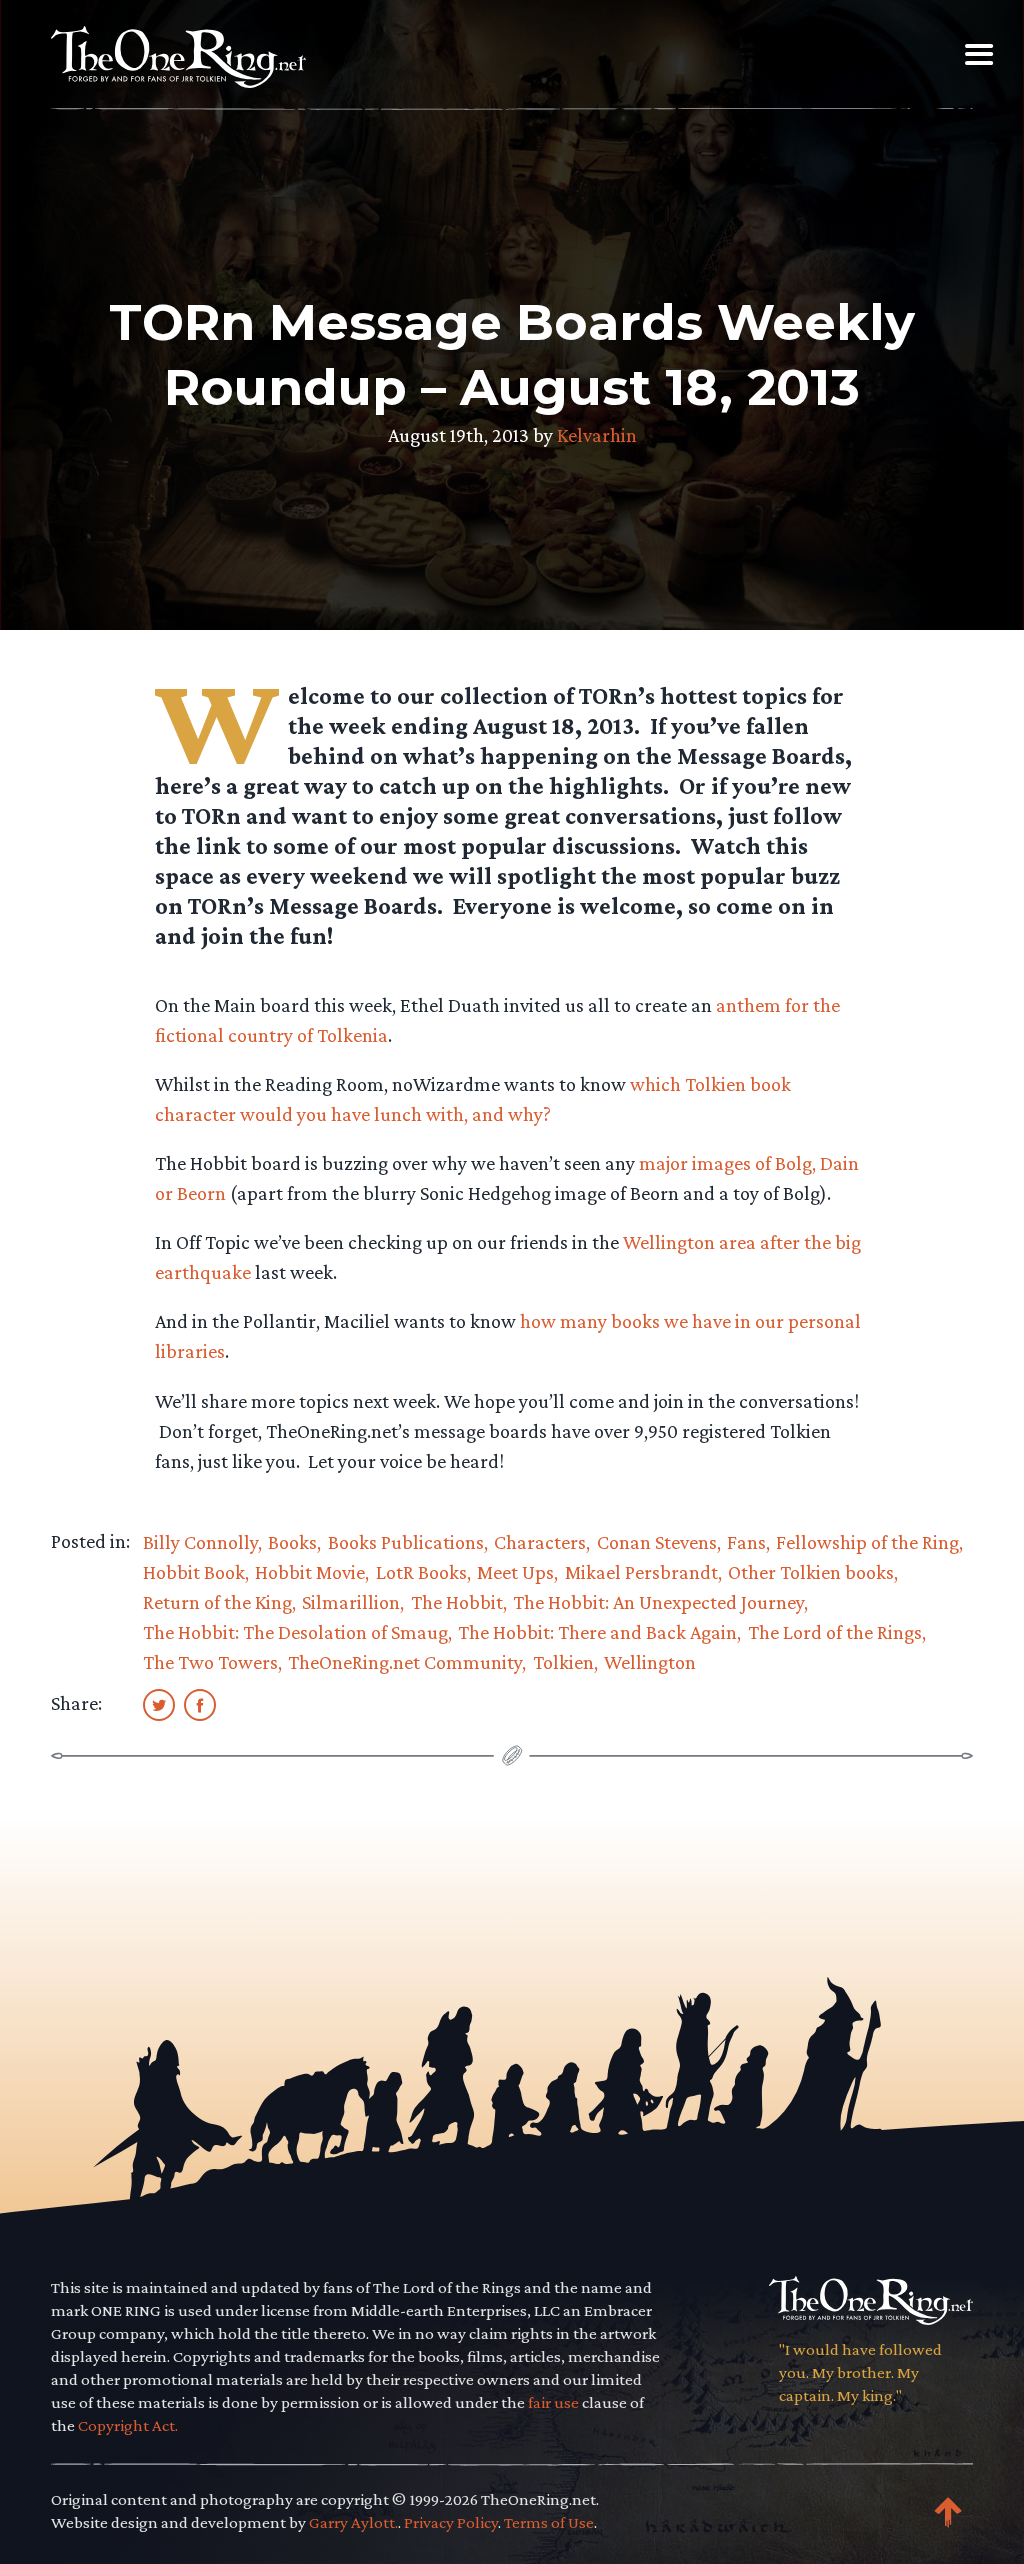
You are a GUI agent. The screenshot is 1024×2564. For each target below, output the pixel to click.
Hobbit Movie (310, 1572)
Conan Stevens (657, 1542)
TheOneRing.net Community (405, 1662)
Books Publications (406, 1542)
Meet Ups (515, 1572)
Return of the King (217, 1602)
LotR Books (421, 1572)
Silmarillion (351, 1602)
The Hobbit (457, 1602)
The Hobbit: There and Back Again (597, 1632)
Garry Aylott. (353, 2522)
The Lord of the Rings (835, 1632)
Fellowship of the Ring (867, 1542)
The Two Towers (210, 1662)
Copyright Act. (128, 2425)
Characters (540, 1542)
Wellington (650, 1662)
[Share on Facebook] (200, 1704)
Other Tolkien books (811, 1572)
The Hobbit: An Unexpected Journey (658, 1602)
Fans (746, 1542)
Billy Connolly (200, 1542)
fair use (553, 2402)
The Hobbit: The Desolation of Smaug (295, 1632)
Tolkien (563, 1662)
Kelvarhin (597, 435)
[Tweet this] (159, 1704)
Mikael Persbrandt (641, 1572)
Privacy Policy (451, 2522)
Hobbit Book (194, 1572)
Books (292, 1542)
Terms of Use (549, 2522)
